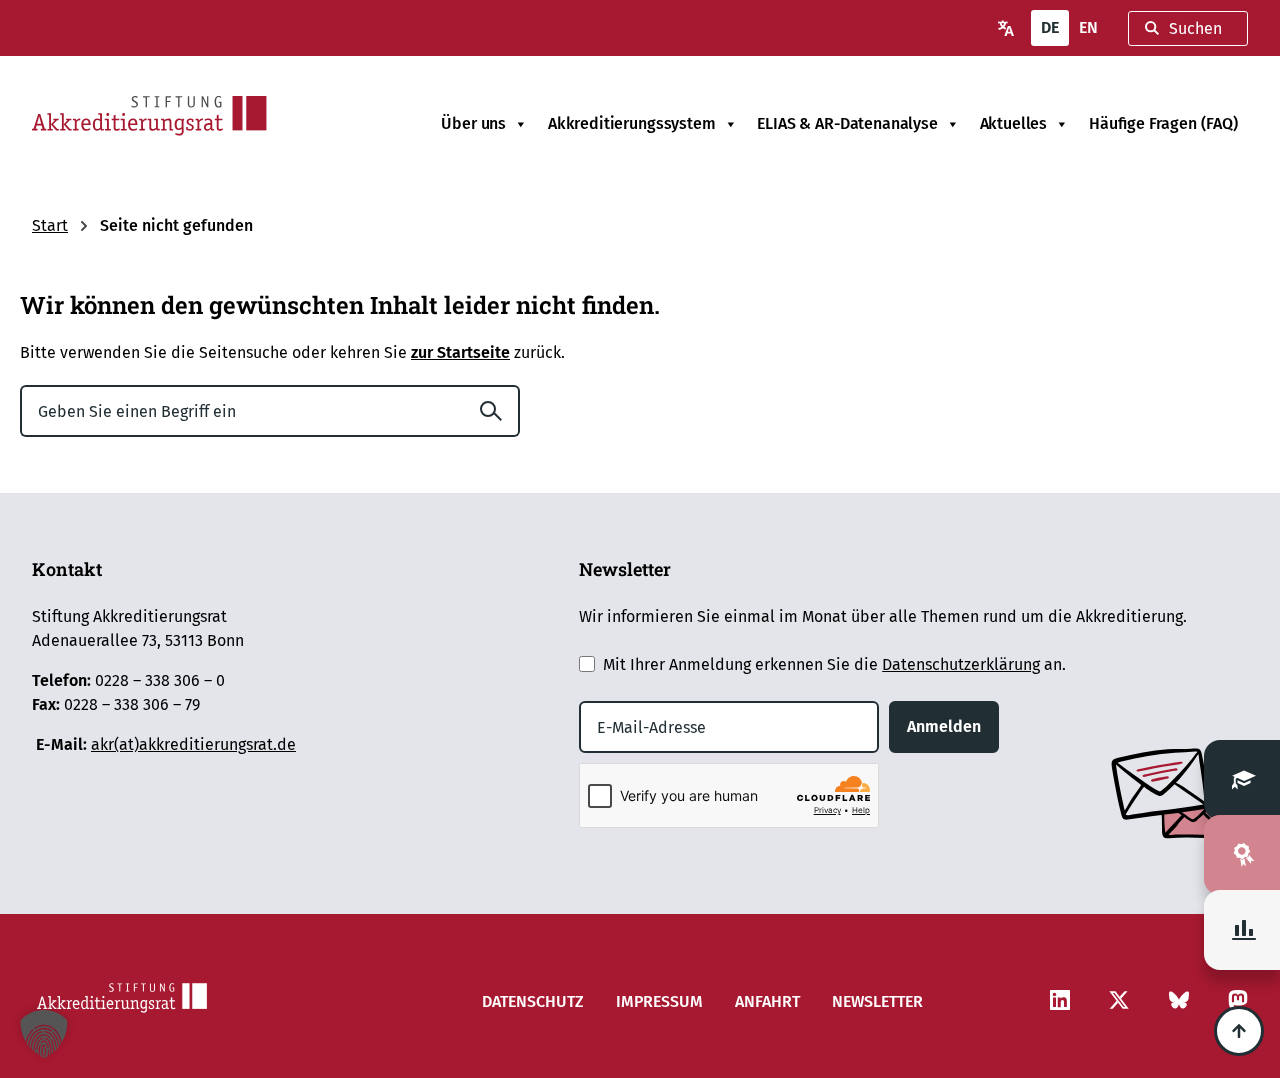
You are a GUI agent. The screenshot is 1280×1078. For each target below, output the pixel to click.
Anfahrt (767, 1001)
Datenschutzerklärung (961, 664)
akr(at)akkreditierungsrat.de (193, 744)
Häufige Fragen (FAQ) (1163, 123)
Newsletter (877, 1001)
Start (50, 225)
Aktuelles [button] (1014, 123)
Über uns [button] (473, 123)
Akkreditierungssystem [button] (632, 123)
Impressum (659, 1001)
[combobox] (1188, 28)
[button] (44, 1034)
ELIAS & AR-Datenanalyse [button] (847, 123)
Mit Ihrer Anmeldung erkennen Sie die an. (834, 664)
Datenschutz (533, 1001)
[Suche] (499, 411)
